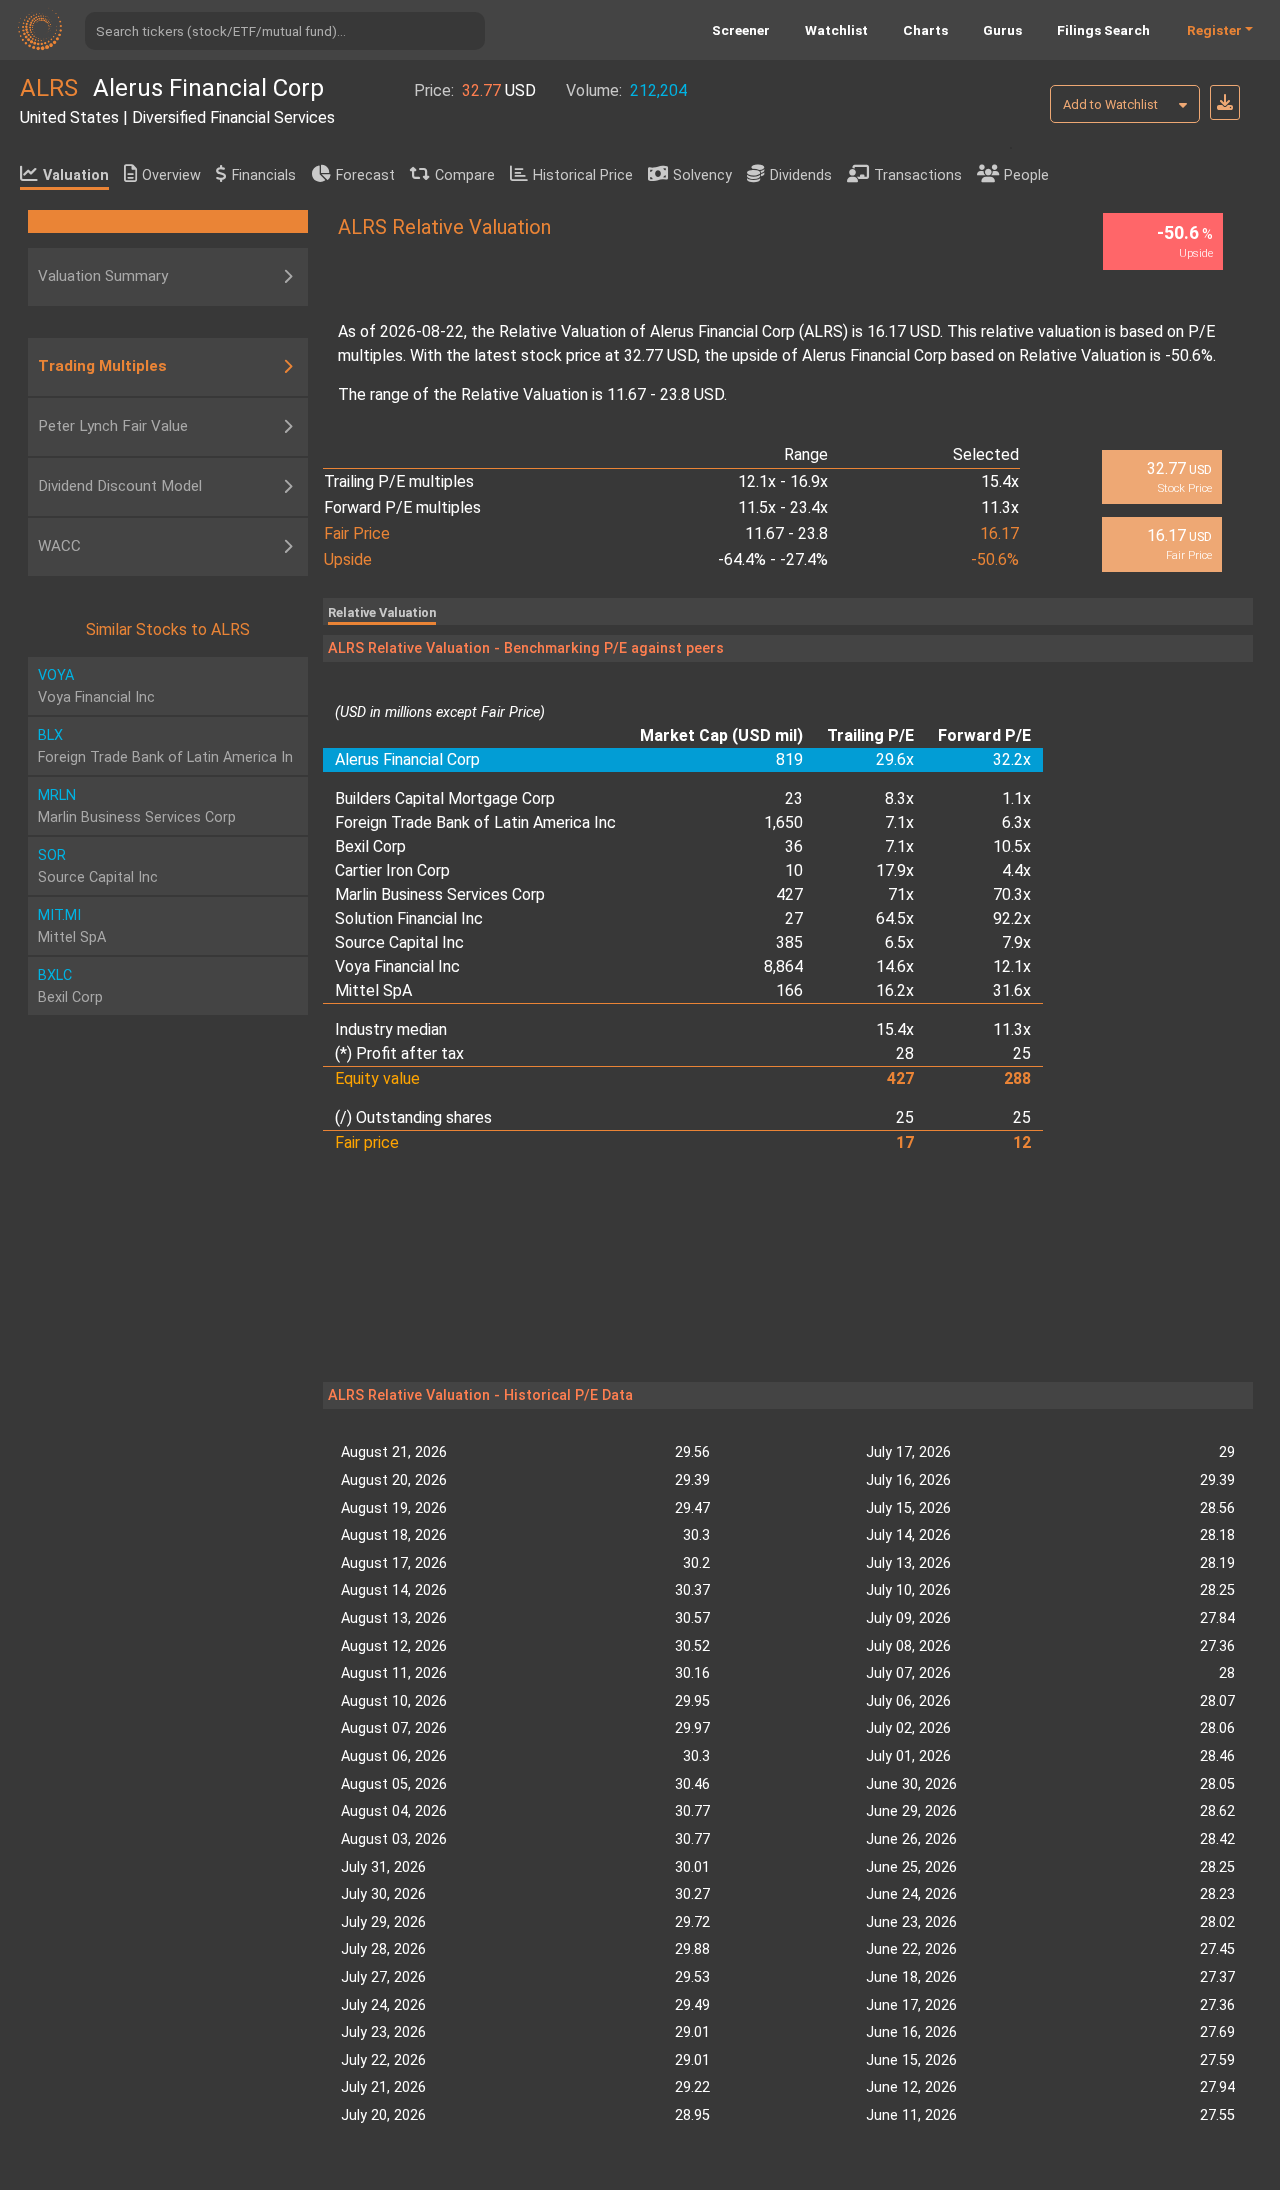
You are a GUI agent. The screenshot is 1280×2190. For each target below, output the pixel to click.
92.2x (1012, 918)
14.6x (895, 966)
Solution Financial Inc (409, 918)
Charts (925, 30)
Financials (264, 175)
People (1026, 175)
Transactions (918, 175)
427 (789, 894)
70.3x (1012, 894)
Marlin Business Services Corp (440, 894)
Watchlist (836, 30)
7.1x (899, 822)
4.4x (1016, 870)
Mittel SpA (373, 990)
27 (794, 918)
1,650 (783, 822)
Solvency (702, 175)
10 (794, 870)
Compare (465, 175)
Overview (171, 175)
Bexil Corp (370, 846)
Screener (741, 30)
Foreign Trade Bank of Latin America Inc (475, 822)
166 (789, 990)
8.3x (899, 798)
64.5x (895, 918)
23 (794, 798)
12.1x (1012, 966)
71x (901, 894)
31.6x (1012, 990)
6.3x (1016, 822)
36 (794, 846)
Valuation (76, 175)
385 (789, 942)
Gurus (1002, 30)
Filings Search (1103, 30)
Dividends (801, 175)
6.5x (899, 942)
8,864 (783, 966)
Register (1214, 30)
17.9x (895, 870)
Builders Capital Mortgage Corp (445, 798)
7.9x (1016, 942)
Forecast (365, 175)
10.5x (1012, 846)
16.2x (895, 990)
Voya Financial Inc (397, 966)
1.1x (1016, 798)
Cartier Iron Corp (392, 870)
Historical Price (583, 175)
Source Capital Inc (399, 942)
